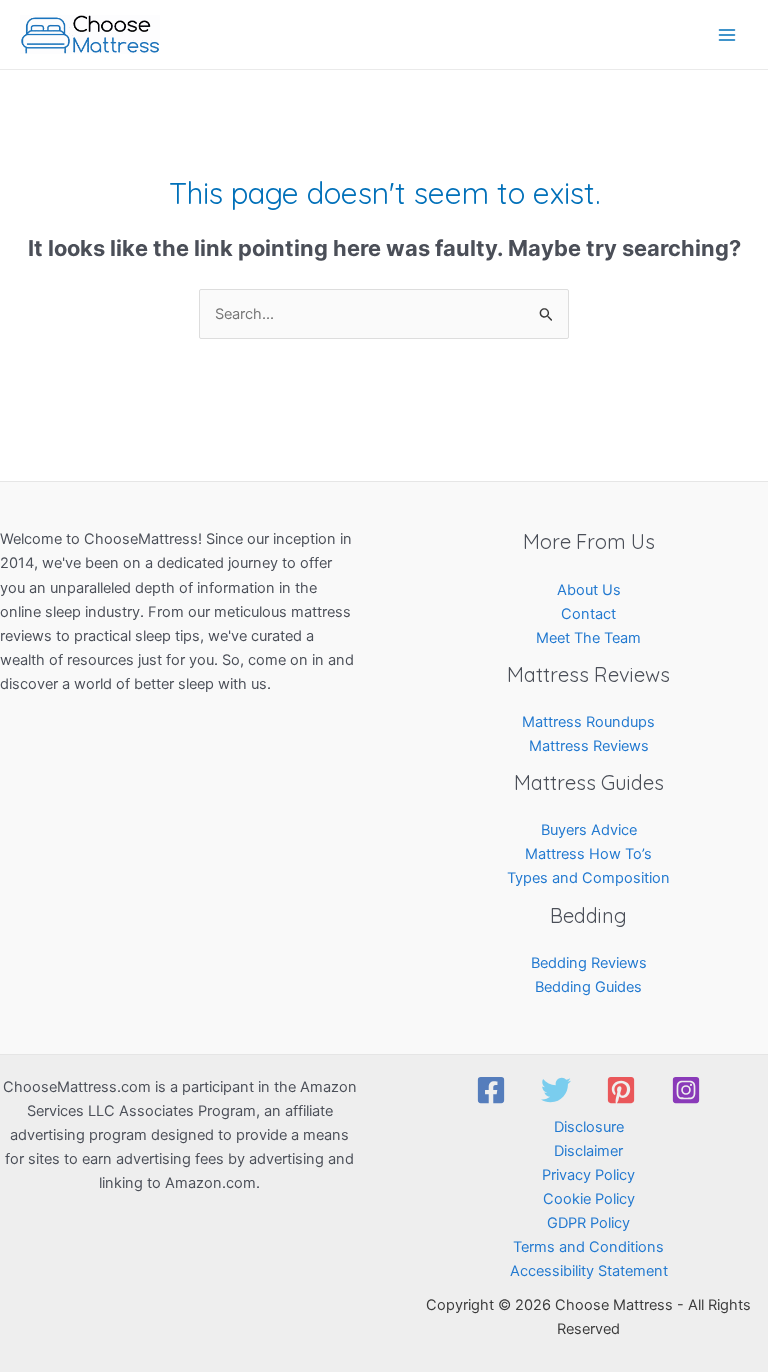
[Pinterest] (621, 1090)
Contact (588, 614)
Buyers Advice (589, 830)
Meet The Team (588, 638)
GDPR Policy (588, 1223)
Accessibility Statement (589, 1271)
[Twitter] (556, 1090)
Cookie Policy (589, 1199)
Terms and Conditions (588, 1247)
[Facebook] (491, 1090)
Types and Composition (588, 878)
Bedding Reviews (589, 963)
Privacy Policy (588, 1175)
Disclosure (589, 1127)
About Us (589, 590)
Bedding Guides (588, 987)
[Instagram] (686, 1090)
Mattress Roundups (588, 722)
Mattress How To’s (588, 854)
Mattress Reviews (589, 746)
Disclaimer (588, 1151)
